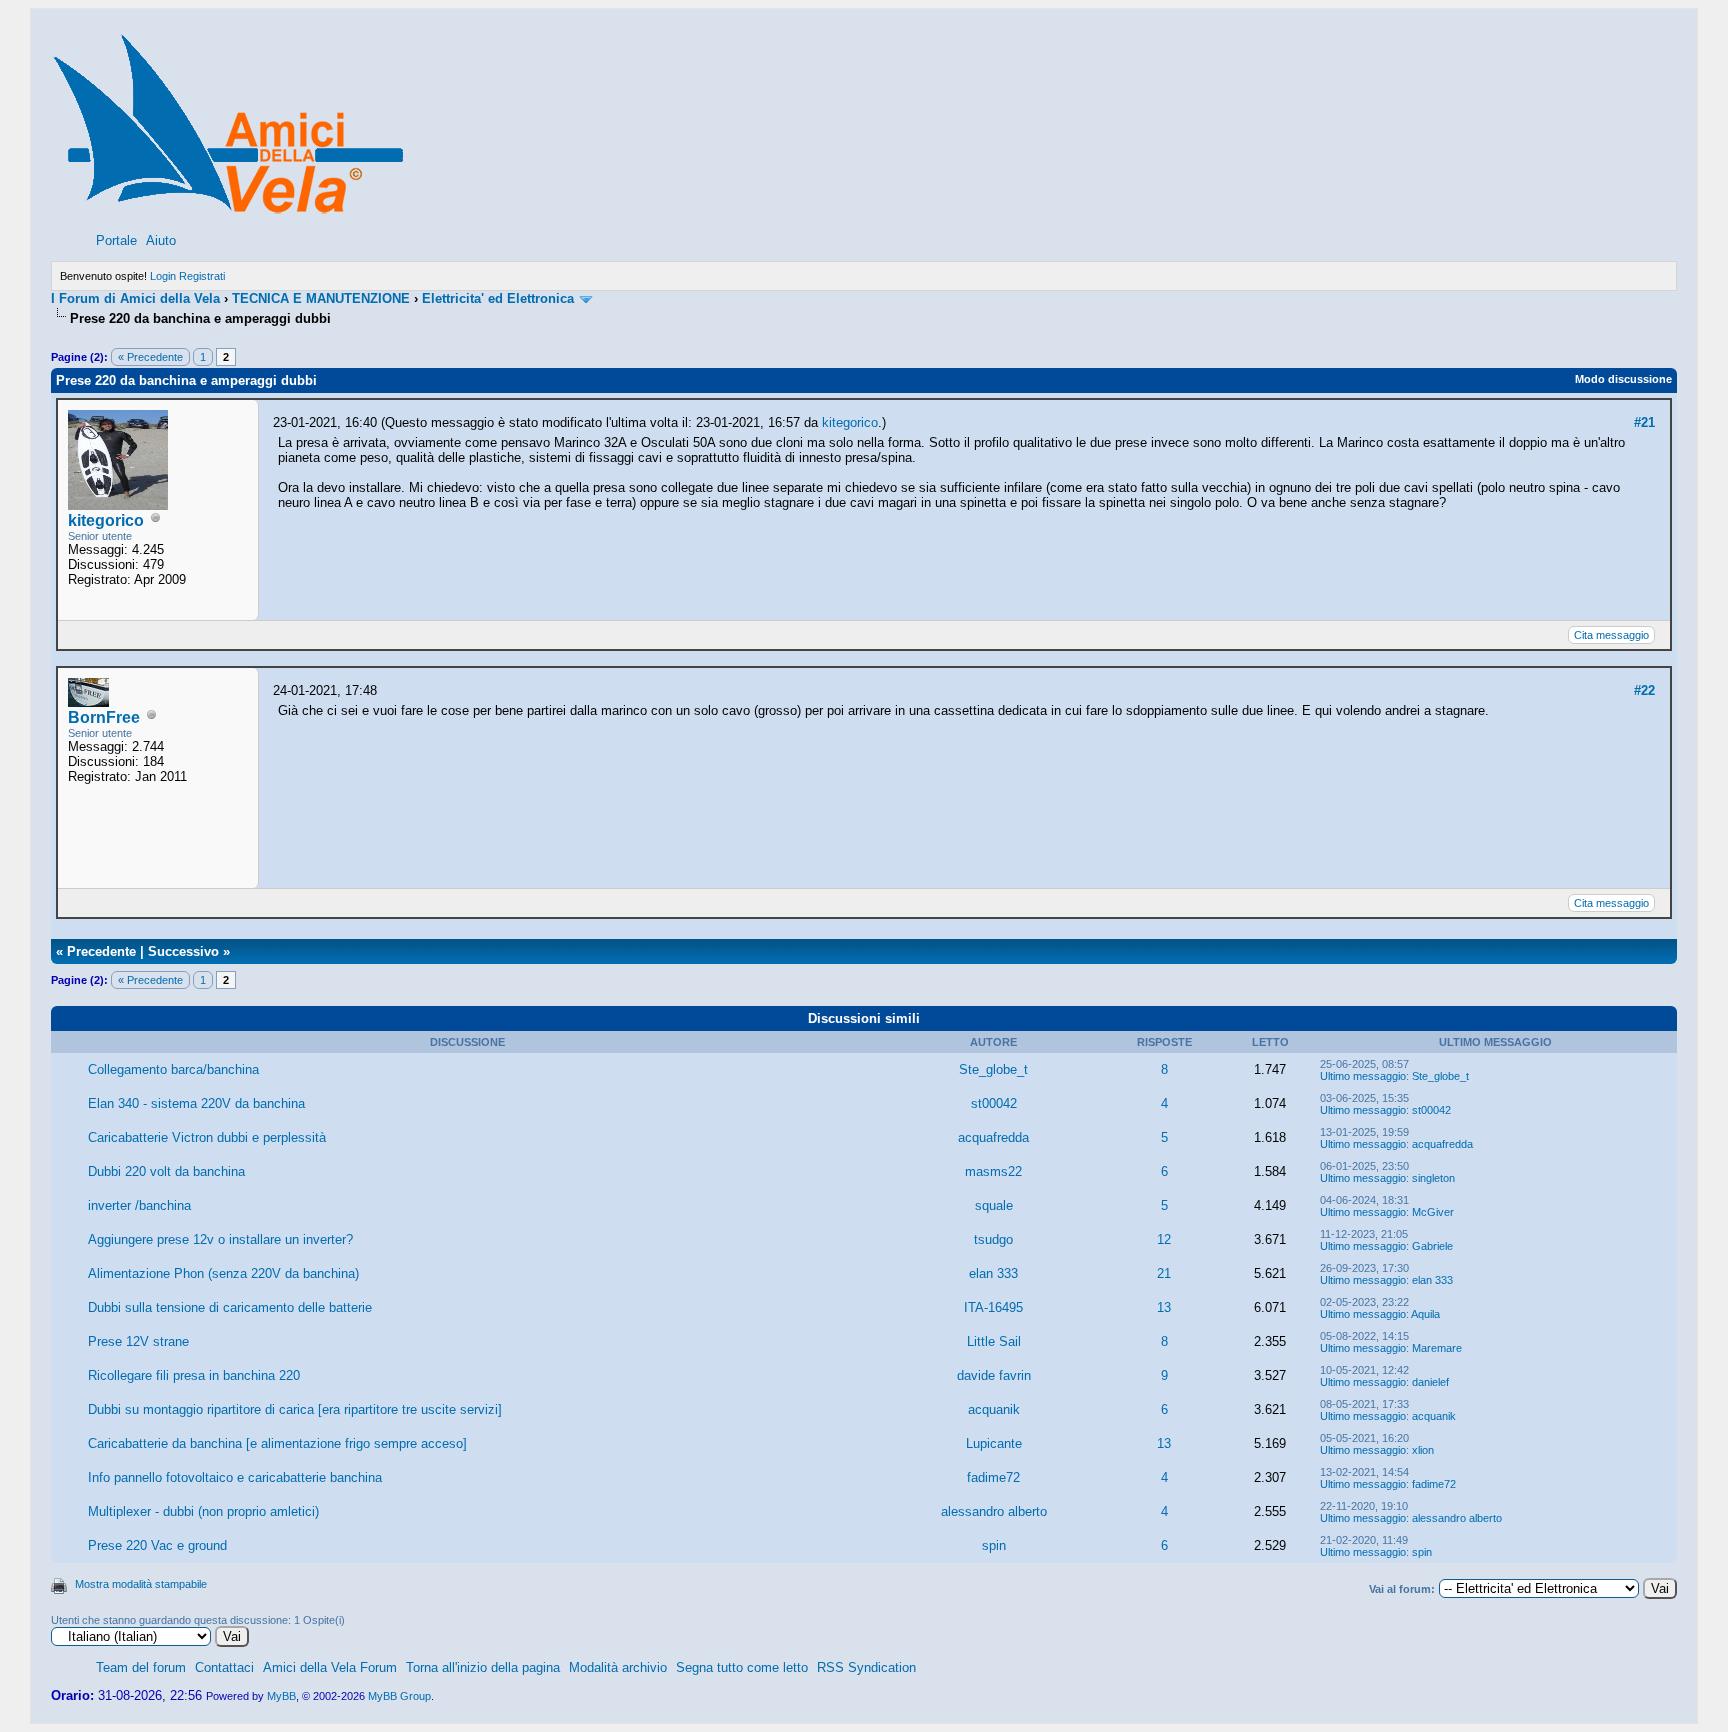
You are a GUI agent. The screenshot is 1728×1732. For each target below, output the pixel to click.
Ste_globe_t (993, 1069)
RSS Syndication (866, 1667)
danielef (1430, 1382)
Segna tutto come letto (742, 1667)
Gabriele (1432, 1246)
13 (1164, 1307)
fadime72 (993, 1477)
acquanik (994, 1409)
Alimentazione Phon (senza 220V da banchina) (223, 1273)
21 (1164, 1273)
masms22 (993, 1171)
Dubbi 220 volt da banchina (166, 1171)
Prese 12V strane (138, 1341)
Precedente (101, 951)
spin (994, 1545)
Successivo (183, 951)
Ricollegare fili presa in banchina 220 (194, 1375)
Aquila (1425, 1314)
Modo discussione (1623, 379)
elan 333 (993, 1273)
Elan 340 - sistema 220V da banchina (196, 1103)
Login (163, 276)
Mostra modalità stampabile (141, 1584)
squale (994, 1205)
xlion (1423, 1450)
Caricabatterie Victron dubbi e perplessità (207, 1137)
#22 (1644, 690)
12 (1164, 1239)
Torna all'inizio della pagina (483, 1667)
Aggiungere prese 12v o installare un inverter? (220, 1239)
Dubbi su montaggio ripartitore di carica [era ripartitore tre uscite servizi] (295, 1409)
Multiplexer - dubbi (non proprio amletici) (203, 1511)
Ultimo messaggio (1363, 1076)
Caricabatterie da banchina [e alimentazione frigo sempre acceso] (277, 1443)
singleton (1433, 1178)
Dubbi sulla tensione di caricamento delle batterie (230, 1307)
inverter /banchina (139, 1205)
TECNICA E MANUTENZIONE (321, 298)
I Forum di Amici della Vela (135, 298)
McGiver (1433, 1212)
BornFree (104, 717)
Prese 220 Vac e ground (157, 1545)
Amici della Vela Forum (330, 1667)
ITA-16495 (993, 1307)
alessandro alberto (994, 1511)
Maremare (1437, 1348)
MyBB (281, 1696)
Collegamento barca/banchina (173, 1069)
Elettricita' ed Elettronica (498, 298)
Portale (116, 240)
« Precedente (150, 357)
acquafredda (993, 1137)
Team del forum (141, 1667)
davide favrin (994, 1375)
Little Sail (994, 1341)
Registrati (202, 276)
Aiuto (161, 240)
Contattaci (224, 1667)
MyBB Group (399, 1696)
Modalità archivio (618, 1667)
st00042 (994, 1103)
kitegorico (106, 520)
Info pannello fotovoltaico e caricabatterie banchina (235, 1477)
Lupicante (994, 1443)
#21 (1644, 422)
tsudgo (993, 1239)
